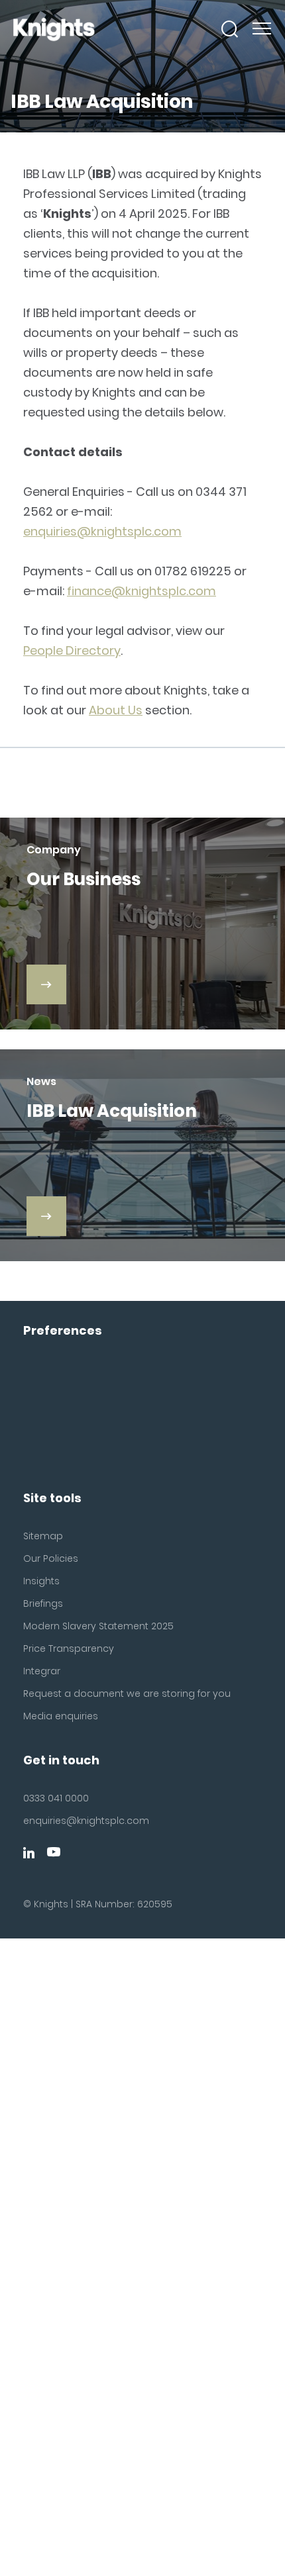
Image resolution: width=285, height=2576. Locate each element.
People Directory (72, 650)
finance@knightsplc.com (142, 591)
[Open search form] (230, 29)
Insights (41, 1581)
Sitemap (43, 1536)
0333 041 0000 (56, 1798)
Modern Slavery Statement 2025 (98, 1626)
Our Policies (51, 1558)
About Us (116, 710)
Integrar (42, 1671)
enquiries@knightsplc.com (102, 531)
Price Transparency (69, 1648)
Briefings (43, 1603)
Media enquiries (61, 1716)
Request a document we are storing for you (127, 1693)
